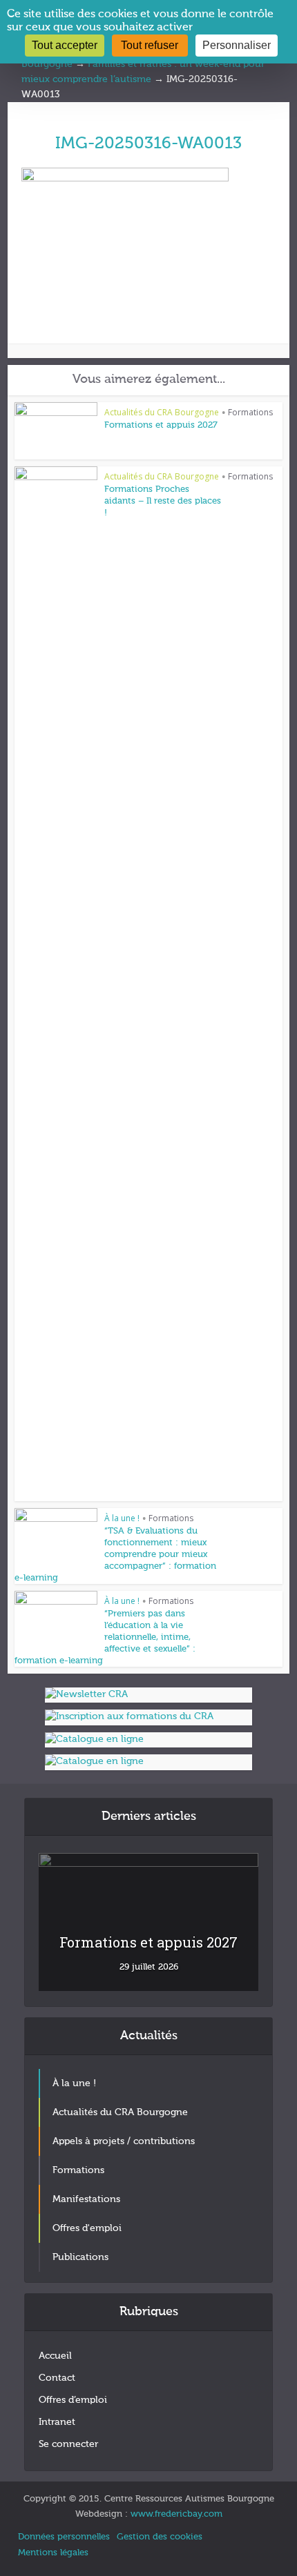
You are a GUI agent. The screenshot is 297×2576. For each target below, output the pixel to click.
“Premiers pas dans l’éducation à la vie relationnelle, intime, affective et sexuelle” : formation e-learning (105, 1637)
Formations (250, 412)
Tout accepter (65, 45)
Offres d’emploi (73, 2400)
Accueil (55, 2356)
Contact (57, 2378)
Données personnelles (64, 2537)
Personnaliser (237, 45)
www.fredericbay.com (176, 2514)
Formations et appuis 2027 (161, 425)
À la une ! (122, 1518)
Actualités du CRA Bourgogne (162, 412)
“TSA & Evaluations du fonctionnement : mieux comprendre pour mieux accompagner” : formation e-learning (115, 1555)
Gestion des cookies (160, 2537)
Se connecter (68, 2444)
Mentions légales (53, 2553)
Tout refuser (150, 45)
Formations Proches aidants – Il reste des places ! (163, 501)
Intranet (57, 2422)
